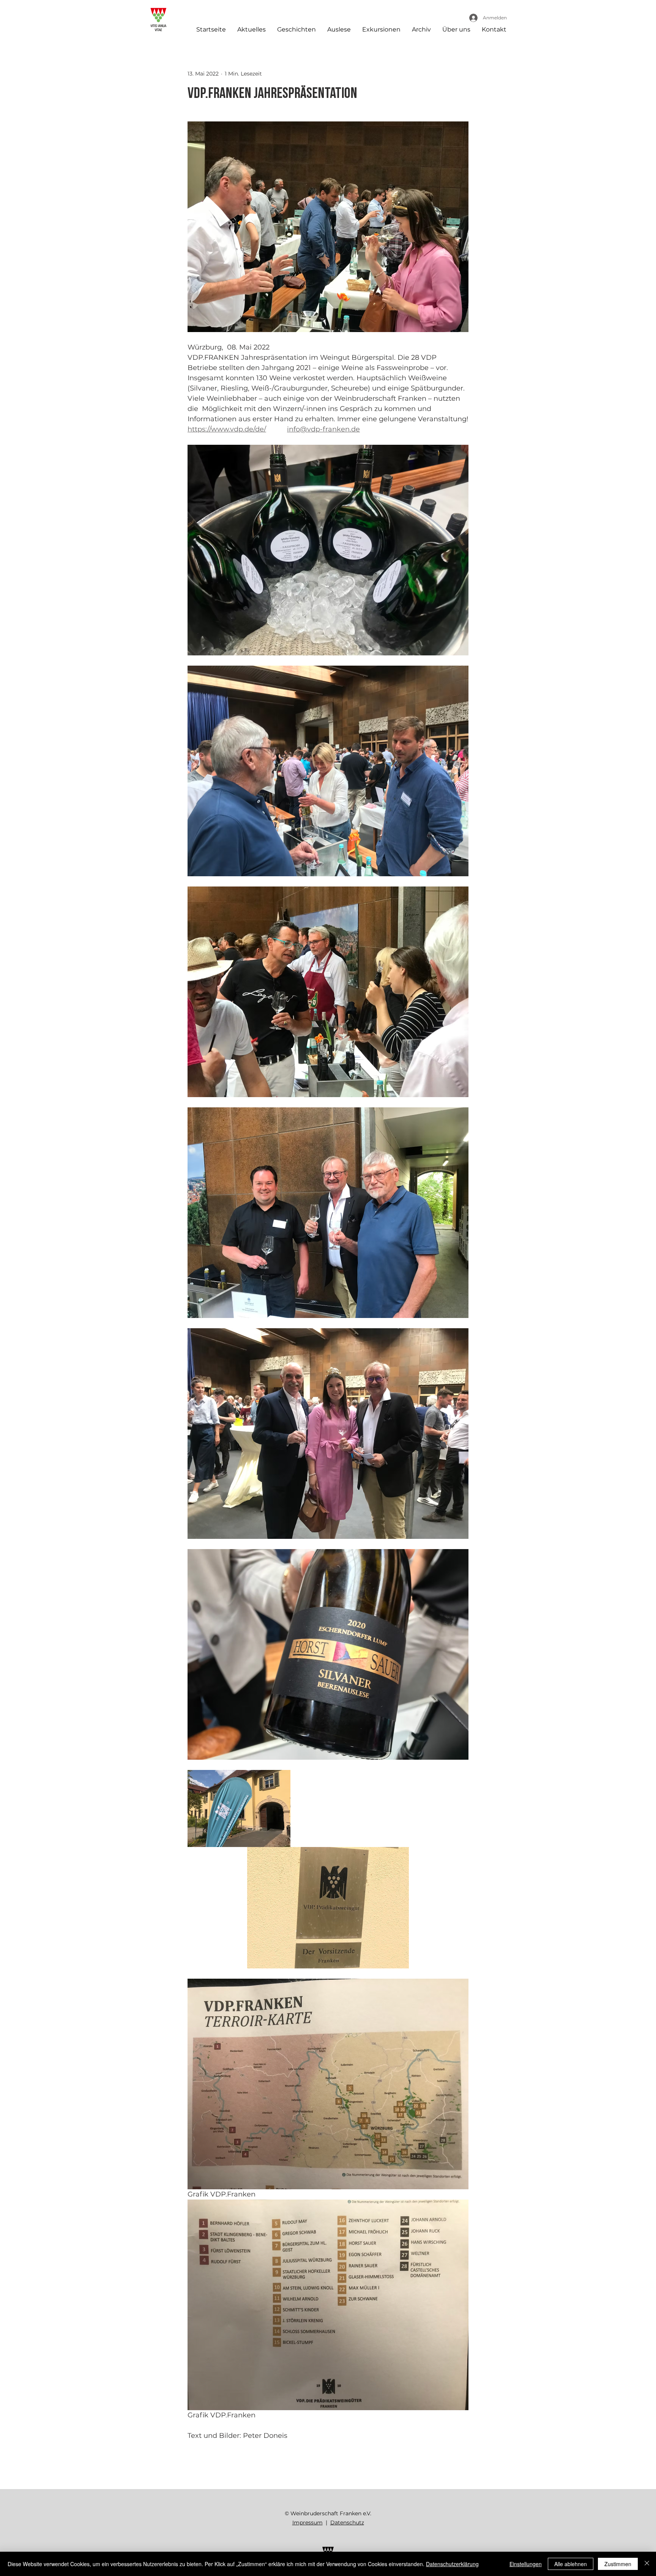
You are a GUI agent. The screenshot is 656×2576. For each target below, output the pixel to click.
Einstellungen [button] (526, 2564)
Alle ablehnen (571, 2564)
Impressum (307, 2522)
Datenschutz (347, 2522)
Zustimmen (618, 2564)
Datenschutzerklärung (452, 2564)
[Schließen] (647, 2564)
